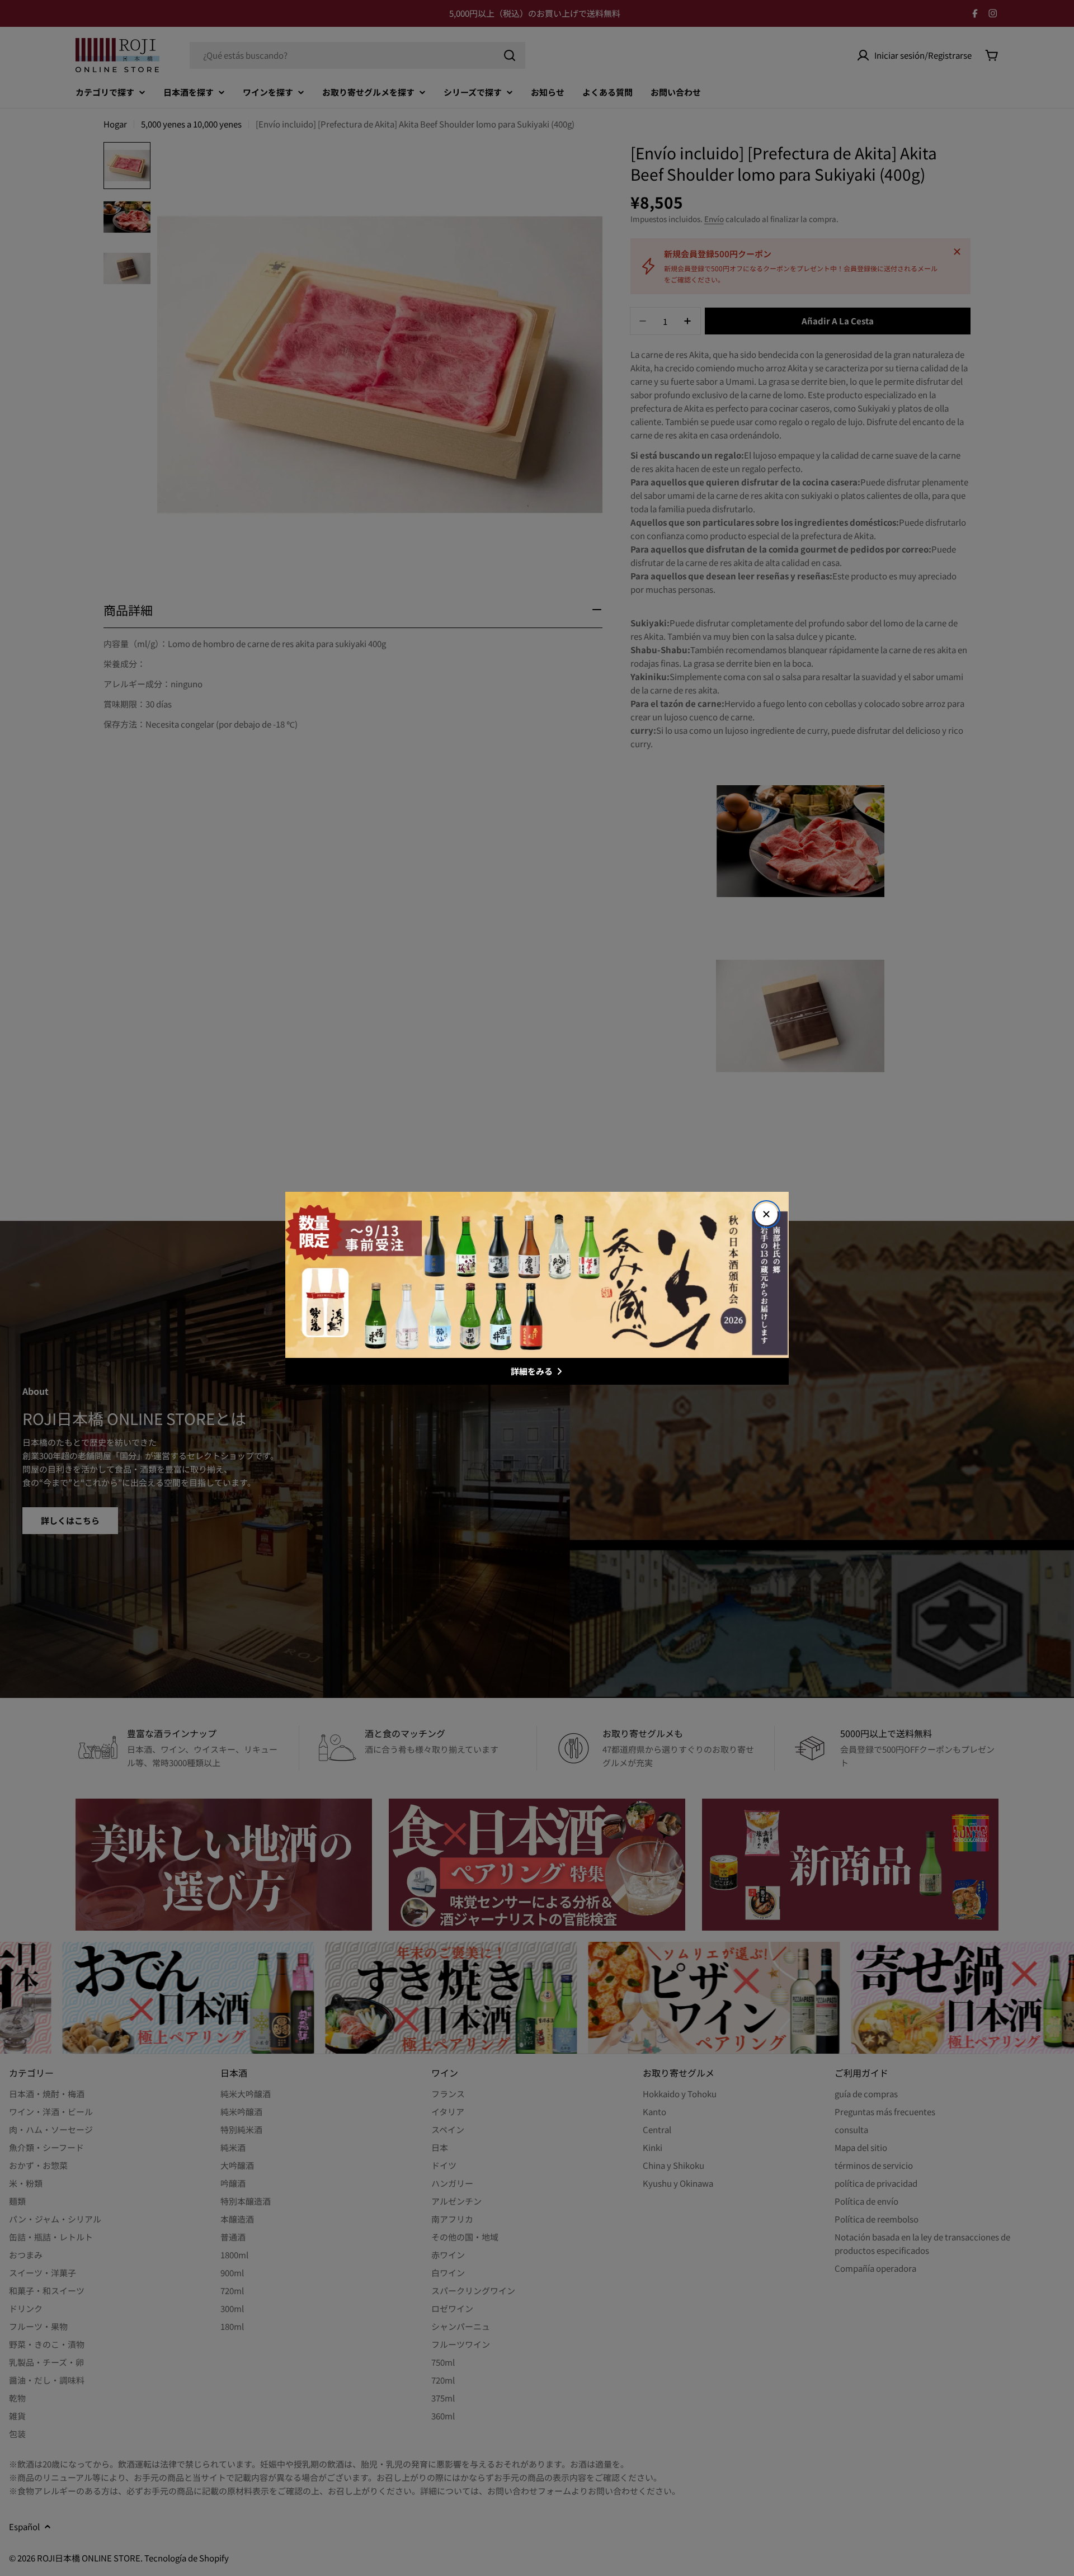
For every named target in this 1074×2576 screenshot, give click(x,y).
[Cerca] (766, 1214)
